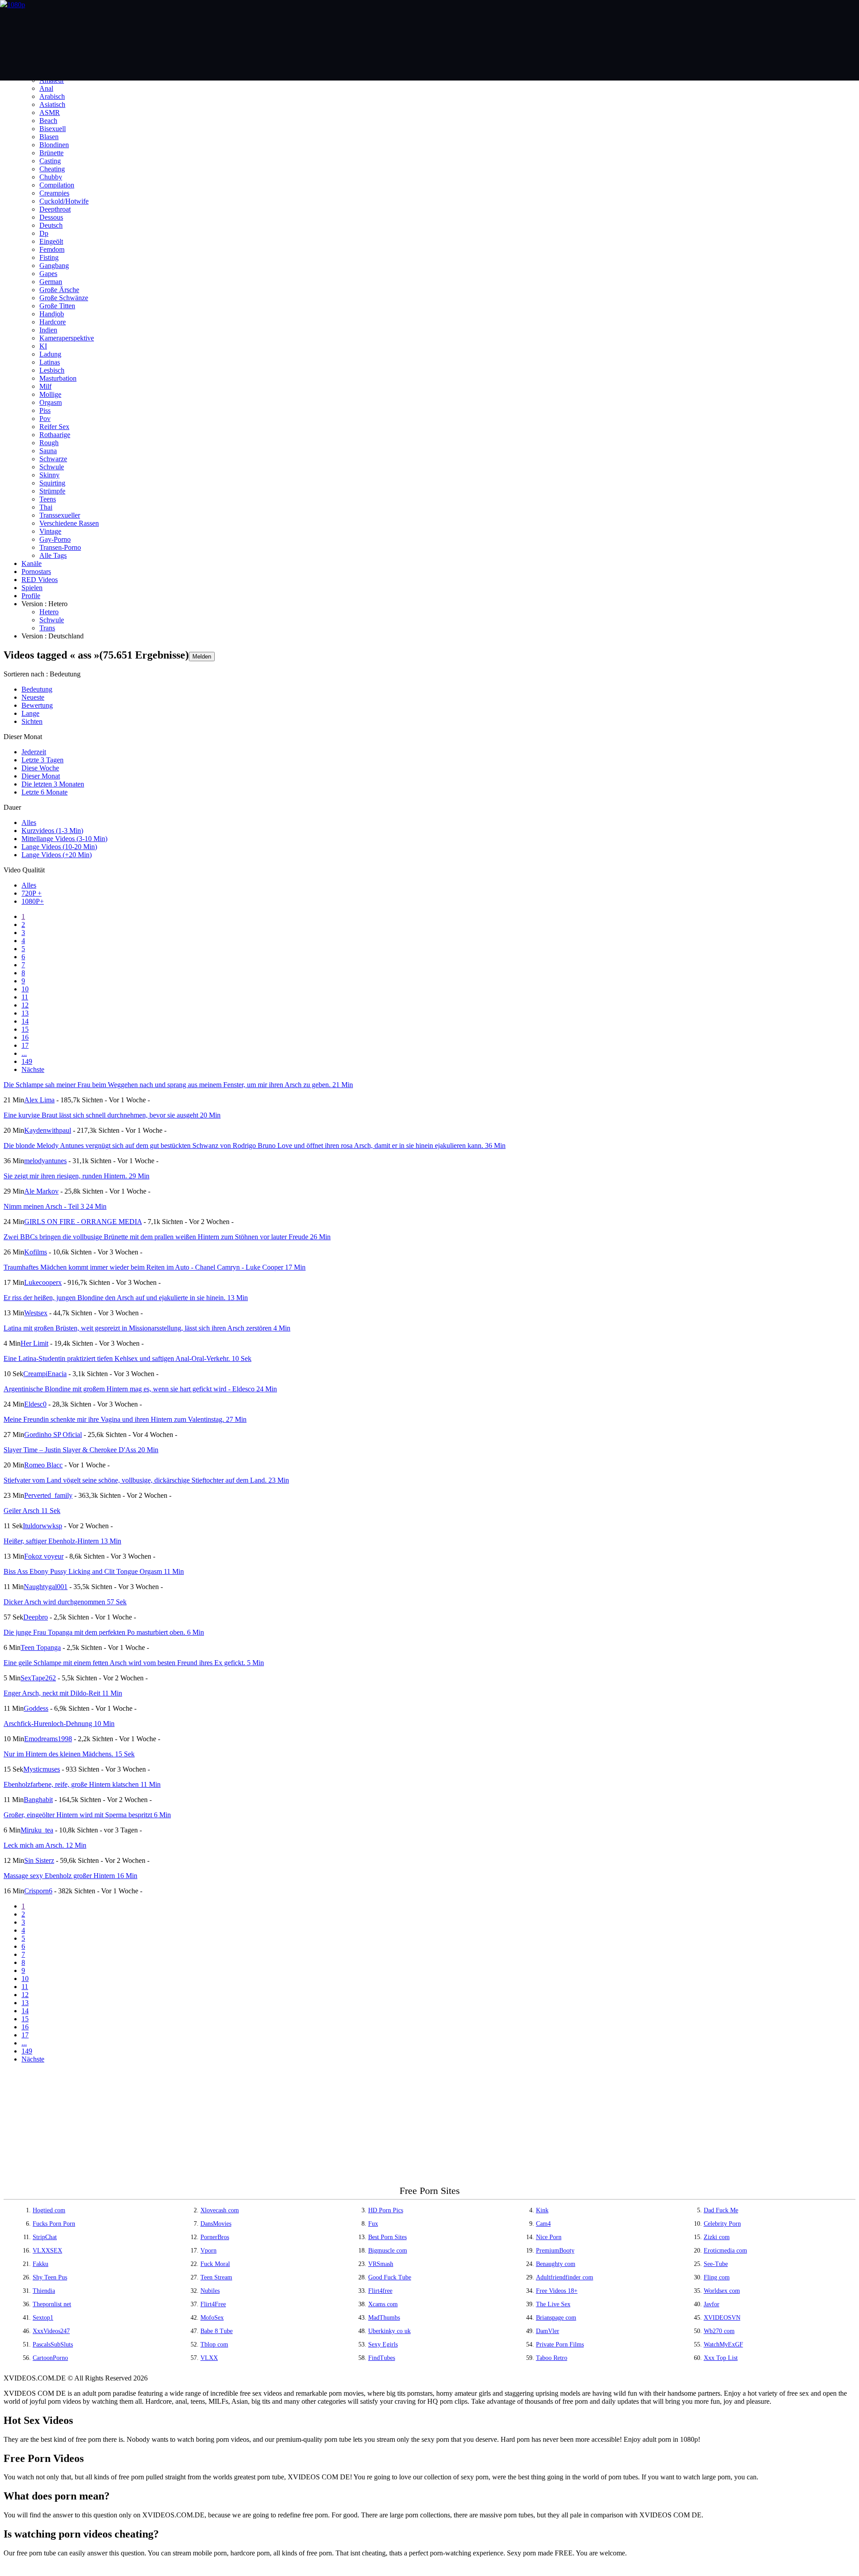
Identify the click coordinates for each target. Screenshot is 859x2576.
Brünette (51, 153)
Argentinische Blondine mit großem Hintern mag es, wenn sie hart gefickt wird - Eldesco (140, 1389)
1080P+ (33, 901)
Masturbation (58, 378)
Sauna (48, 451)
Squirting (52, 483)
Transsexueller (60, 515)
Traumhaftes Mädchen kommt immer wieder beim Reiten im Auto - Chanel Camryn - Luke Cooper (155, 1267)
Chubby (51, 177)
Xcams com (383, 2304)
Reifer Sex (54, 427)
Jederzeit (34, 752)
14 (25, 1021)
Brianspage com (556, 2318)
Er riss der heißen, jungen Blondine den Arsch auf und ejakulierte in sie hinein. (126, 1298)
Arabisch (52, 96)
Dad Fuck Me (721, 2210)
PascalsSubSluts (53, 2344)
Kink (542, 2210)
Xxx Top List (721, 2358)
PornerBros (215, 2237)
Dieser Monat (41, 776)
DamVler (548, 2331)
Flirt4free (380, 2291)
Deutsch (51, 225)
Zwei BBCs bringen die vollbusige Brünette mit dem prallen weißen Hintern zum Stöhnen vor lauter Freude (167, 1237)
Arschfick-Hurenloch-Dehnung (59, 1724)
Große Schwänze (64, 298)
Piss (45, 410)
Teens (48, 499)
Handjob (52, 314)
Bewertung (37, 705)
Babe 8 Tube (217, 2331)
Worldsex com (722, 2291)
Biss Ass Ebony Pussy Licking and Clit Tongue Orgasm (94, 1571)
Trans (47, 628)
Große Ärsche (59, 290)
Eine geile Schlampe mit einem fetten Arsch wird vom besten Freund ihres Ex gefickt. (134, 1663)
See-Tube (716, 2264)
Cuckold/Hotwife (64, 201)
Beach (48, 121)
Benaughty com (556, 2264)
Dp (44, 233)
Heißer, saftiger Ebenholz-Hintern (62, 1541)
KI (43, 346)
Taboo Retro (552, 2358)
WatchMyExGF (723, 2344)
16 (25, 1037)
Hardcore (53, 322)
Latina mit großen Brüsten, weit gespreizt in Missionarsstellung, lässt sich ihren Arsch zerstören (147, 1328)
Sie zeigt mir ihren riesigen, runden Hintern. (77, 1176)
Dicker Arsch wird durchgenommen (65, 1602)
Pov (45, 419)
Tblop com (214, 2344)
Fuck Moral (215, 2264)
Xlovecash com (220, 2210)
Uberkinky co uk (389, 2331)
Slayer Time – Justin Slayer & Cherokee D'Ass (81, 1450)
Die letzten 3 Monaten (53, 784)
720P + (32, 893)
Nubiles (210, 2291)
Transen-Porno (60, 547)
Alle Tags (53, 555)
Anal (46, 88)
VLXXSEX (47, 2251)
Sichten (32, 721)
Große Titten (57, 306)
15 (25, 1029)
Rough (49, 443)
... (24, 1053)
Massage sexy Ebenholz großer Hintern (70, 1876)
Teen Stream (216, 2277)
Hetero (49, 612)
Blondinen (54, 145)
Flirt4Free (213, 2304)
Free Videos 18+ (557, 2291)
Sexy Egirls (383, 2344)
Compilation (57, 185)
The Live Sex (553, 2304)
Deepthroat (55, 209)
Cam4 (543, 2224)
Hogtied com (49, 2210)
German (51, 282)
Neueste (33, 697)
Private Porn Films (560, 2344)
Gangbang (54, 266)
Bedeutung (37, 689)
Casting (50, 161)
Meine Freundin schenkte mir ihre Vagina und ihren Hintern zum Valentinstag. (125, 1419)
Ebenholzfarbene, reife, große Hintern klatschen (82, 1784)
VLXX (209, 2358)
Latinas (50, 362)
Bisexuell (53, 129)
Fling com (717, 2277)
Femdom (52, 249)
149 (27, 1061)
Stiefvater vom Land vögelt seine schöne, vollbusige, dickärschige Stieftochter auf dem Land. (146, 1480)
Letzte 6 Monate (45, 792)
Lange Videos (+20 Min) (57, 855)
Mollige (50, 394)
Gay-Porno (55, 539)
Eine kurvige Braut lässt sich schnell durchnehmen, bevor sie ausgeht (112, 1115)
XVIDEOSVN (722, 2318)
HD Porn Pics (386, 2210)
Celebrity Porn (722, 2224)
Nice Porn (549, 2237)
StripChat (45, 2237)
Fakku (40, 2264)
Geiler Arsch (32, 1511)
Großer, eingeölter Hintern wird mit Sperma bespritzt (87, 1815)
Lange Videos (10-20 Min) (59, 847)
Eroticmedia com (725, 2251)
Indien (48, 330)
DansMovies (216, 2224)
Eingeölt (51, 241)
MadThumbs (384, 2318)
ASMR (50, 113)
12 (25, 1005)
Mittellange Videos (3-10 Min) (64, 839)
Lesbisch (52, 370)
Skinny (49, 475)
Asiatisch (52, 104)
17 (25, 1045)
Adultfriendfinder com (565, 2277)
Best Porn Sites (387, 2237)
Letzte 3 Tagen (43, 760)
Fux (373, 2224)
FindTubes (382, 2358)
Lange (30, 713)
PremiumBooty (555, 2251)
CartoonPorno (50, 2358)
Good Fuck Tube (390, 2277)
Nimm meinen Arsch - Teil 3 (55, 1206)
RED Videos (40, 580)
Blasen (49, 137)
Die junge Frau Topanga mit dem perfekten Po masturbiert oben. (104, 1632)
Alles (29, 823)
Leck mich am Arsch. (45, 1845)
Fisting (49, 257)
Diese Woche (40, 768)
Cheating (52, 169)
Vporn (208, 2251)
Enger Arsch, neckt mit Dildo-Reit (63, 1693)
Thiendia (44, 2291)
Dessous (51, 217)
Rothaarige (55, 435)
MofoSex (212, 2318)
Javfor (712, 2304)
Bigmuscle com (388, 2251)
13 (25, 1013)
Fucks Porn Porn (54, 2224)
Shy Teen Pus (50, 2277)
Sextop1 (43, 2318)
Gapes (48, 274)
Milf (45, 386)
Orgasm (51, 402)
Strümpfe (52, 491)
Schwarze (53, 459)
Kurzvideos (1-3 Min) (52, 831)
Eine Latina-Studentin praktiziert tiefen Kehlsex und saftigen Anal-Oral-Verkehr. (128, 1358)
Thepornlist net (52, 2304)
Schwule (52, 467)
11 (25, 997)
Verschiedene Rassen (69, 523)
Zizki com (717, 2237)
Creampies (54, 193)
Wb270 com (719, 2331)
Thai (46, 507)
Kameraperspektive (67, 338)
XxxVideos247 (51, 2331)
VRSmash (381, 2264)
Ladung (50, 354)
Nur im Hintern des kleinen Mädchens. (69, 1754)
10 (25, 989)
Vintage (50, 531)
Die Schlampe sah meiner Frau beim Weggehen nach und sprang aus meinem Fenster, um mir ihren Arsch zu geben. (178, 1085)
